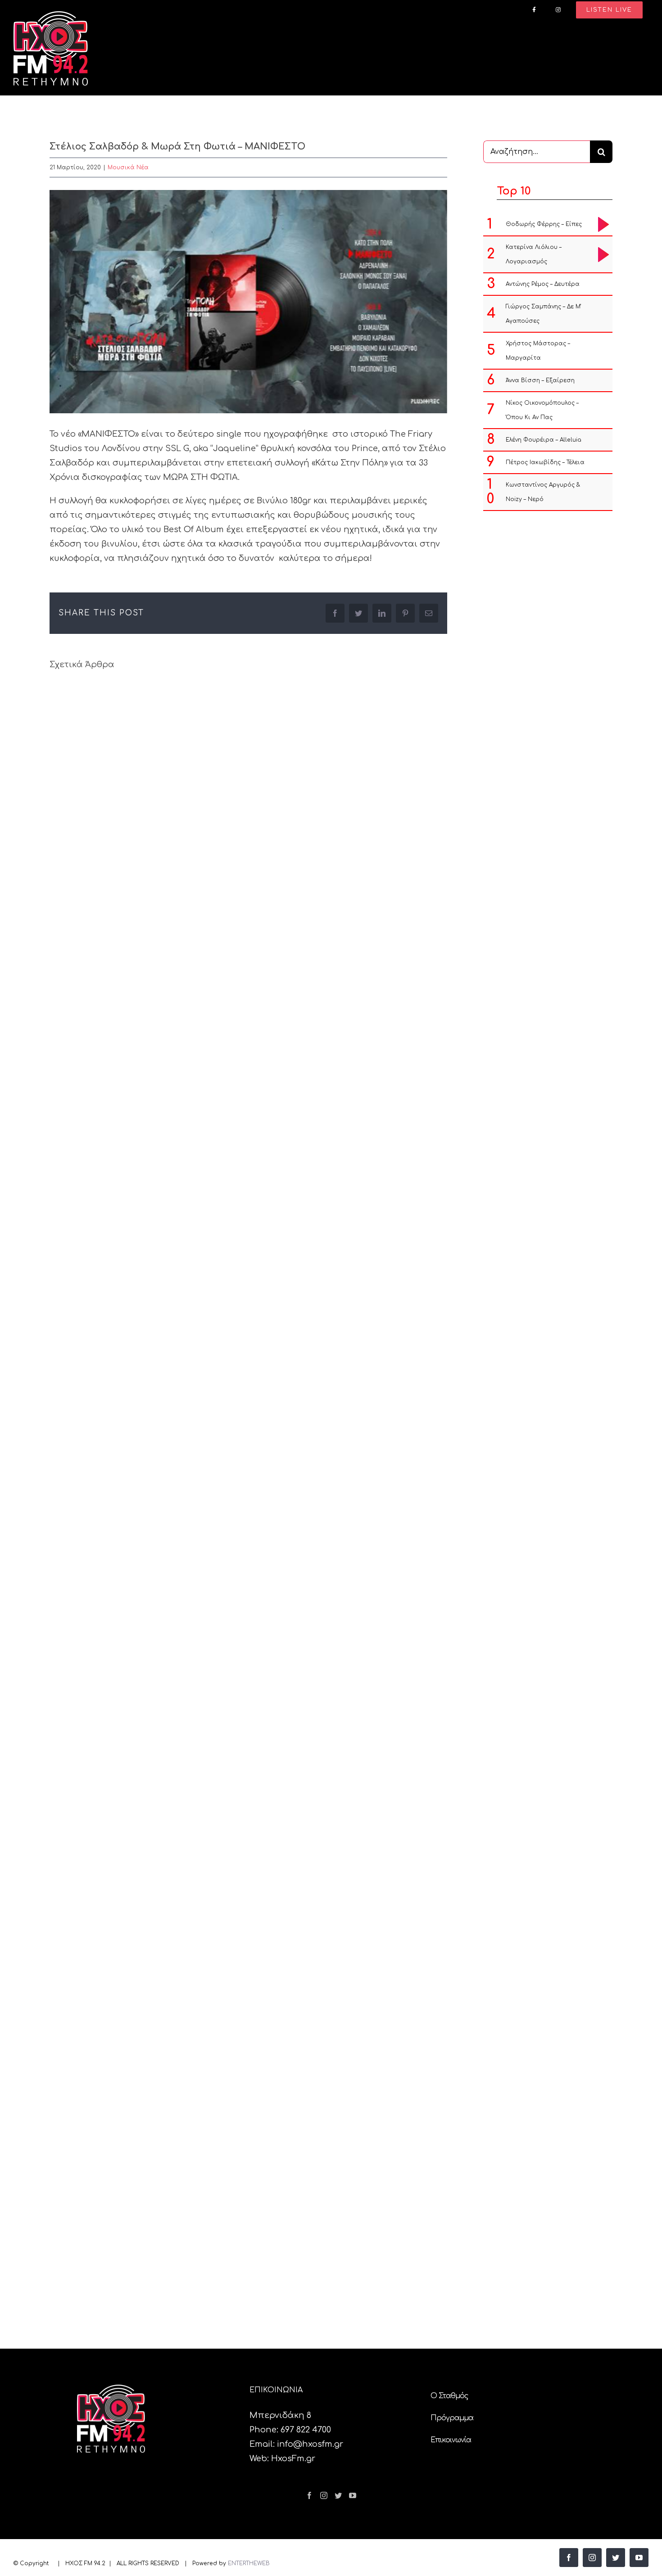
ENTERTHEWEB (249, 2563)
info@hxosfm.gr (310, 2444)
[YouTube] (353, 2495)
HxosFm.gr (293, 2458)
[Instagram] (324, 2495)
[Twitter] (338, 2495)
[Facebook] (309, 2495)
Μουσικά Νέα (128, 167)
